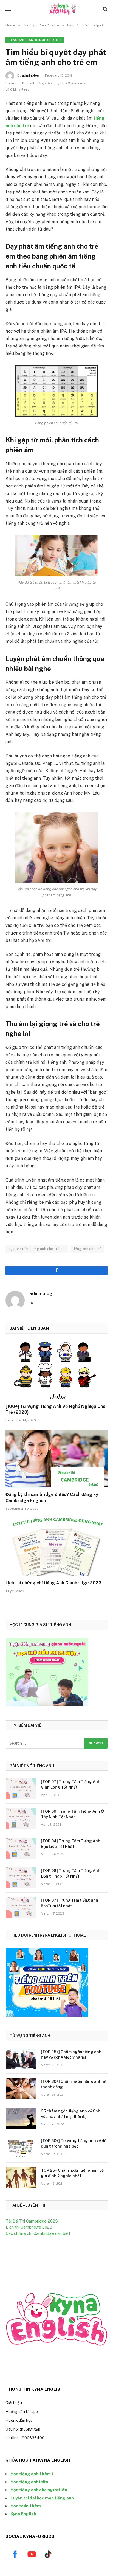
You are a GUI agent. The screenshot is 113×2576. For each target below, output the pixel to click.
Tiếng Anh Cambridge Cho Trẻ (35, 40)
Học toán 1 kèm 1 (27, 2506)
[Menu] (9, 9)
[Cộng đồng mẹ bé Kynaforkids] (59, 9)
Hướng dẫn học (19, 2420)
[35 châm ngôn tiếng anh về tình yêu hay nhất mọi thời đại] (21, 2118)
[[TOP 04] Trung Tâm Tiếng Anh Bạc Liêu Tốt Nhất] (21, 1848)
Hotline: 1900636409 (25, 2438)
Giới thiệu (14, 2403)
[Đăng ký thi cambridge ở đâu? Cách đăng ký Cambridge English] (56, 1459)
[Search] (105, 9)
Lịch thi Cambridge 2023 (29, 2227)
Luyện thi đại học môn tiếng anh (42, 2498)
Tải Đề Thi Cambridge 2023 (32, 2221)
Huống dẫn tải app (22, 2412)
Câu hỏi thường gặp (23, 2429)
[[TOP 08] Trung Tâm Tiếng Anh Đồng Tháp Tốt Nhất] (21, 1878)
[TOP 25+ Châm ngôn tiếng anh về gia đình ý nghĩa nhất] (21, 2177)
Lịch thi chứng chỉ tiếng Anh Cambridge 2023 (53, 1583)
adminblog (31, 75)
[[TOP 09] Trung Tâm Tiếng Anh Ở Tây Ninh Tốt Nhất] (21, 1819)
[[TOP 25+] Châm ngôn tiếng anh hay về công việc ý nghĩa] (21, 2059)
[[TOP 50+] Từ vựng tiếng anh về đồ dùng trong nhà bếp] (21, 2148)
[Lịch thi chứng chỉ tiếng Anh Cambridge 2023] (56, 1547)
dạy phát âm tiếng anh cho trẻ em (37, 1249)
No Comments (74, 83)
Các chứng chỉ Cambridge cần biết (38, 2233)
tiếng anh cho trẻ (87, 1249)
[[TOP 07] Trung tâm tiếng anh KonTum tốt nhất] (21, 1907)
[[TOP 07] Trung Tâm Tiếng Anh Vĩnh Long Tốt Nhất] (21, 1789)
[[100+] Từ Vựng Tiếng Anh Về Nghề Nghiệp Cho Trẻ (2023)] (56, 1370)
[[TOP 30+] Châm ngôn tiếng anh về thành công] (21, 2089)
